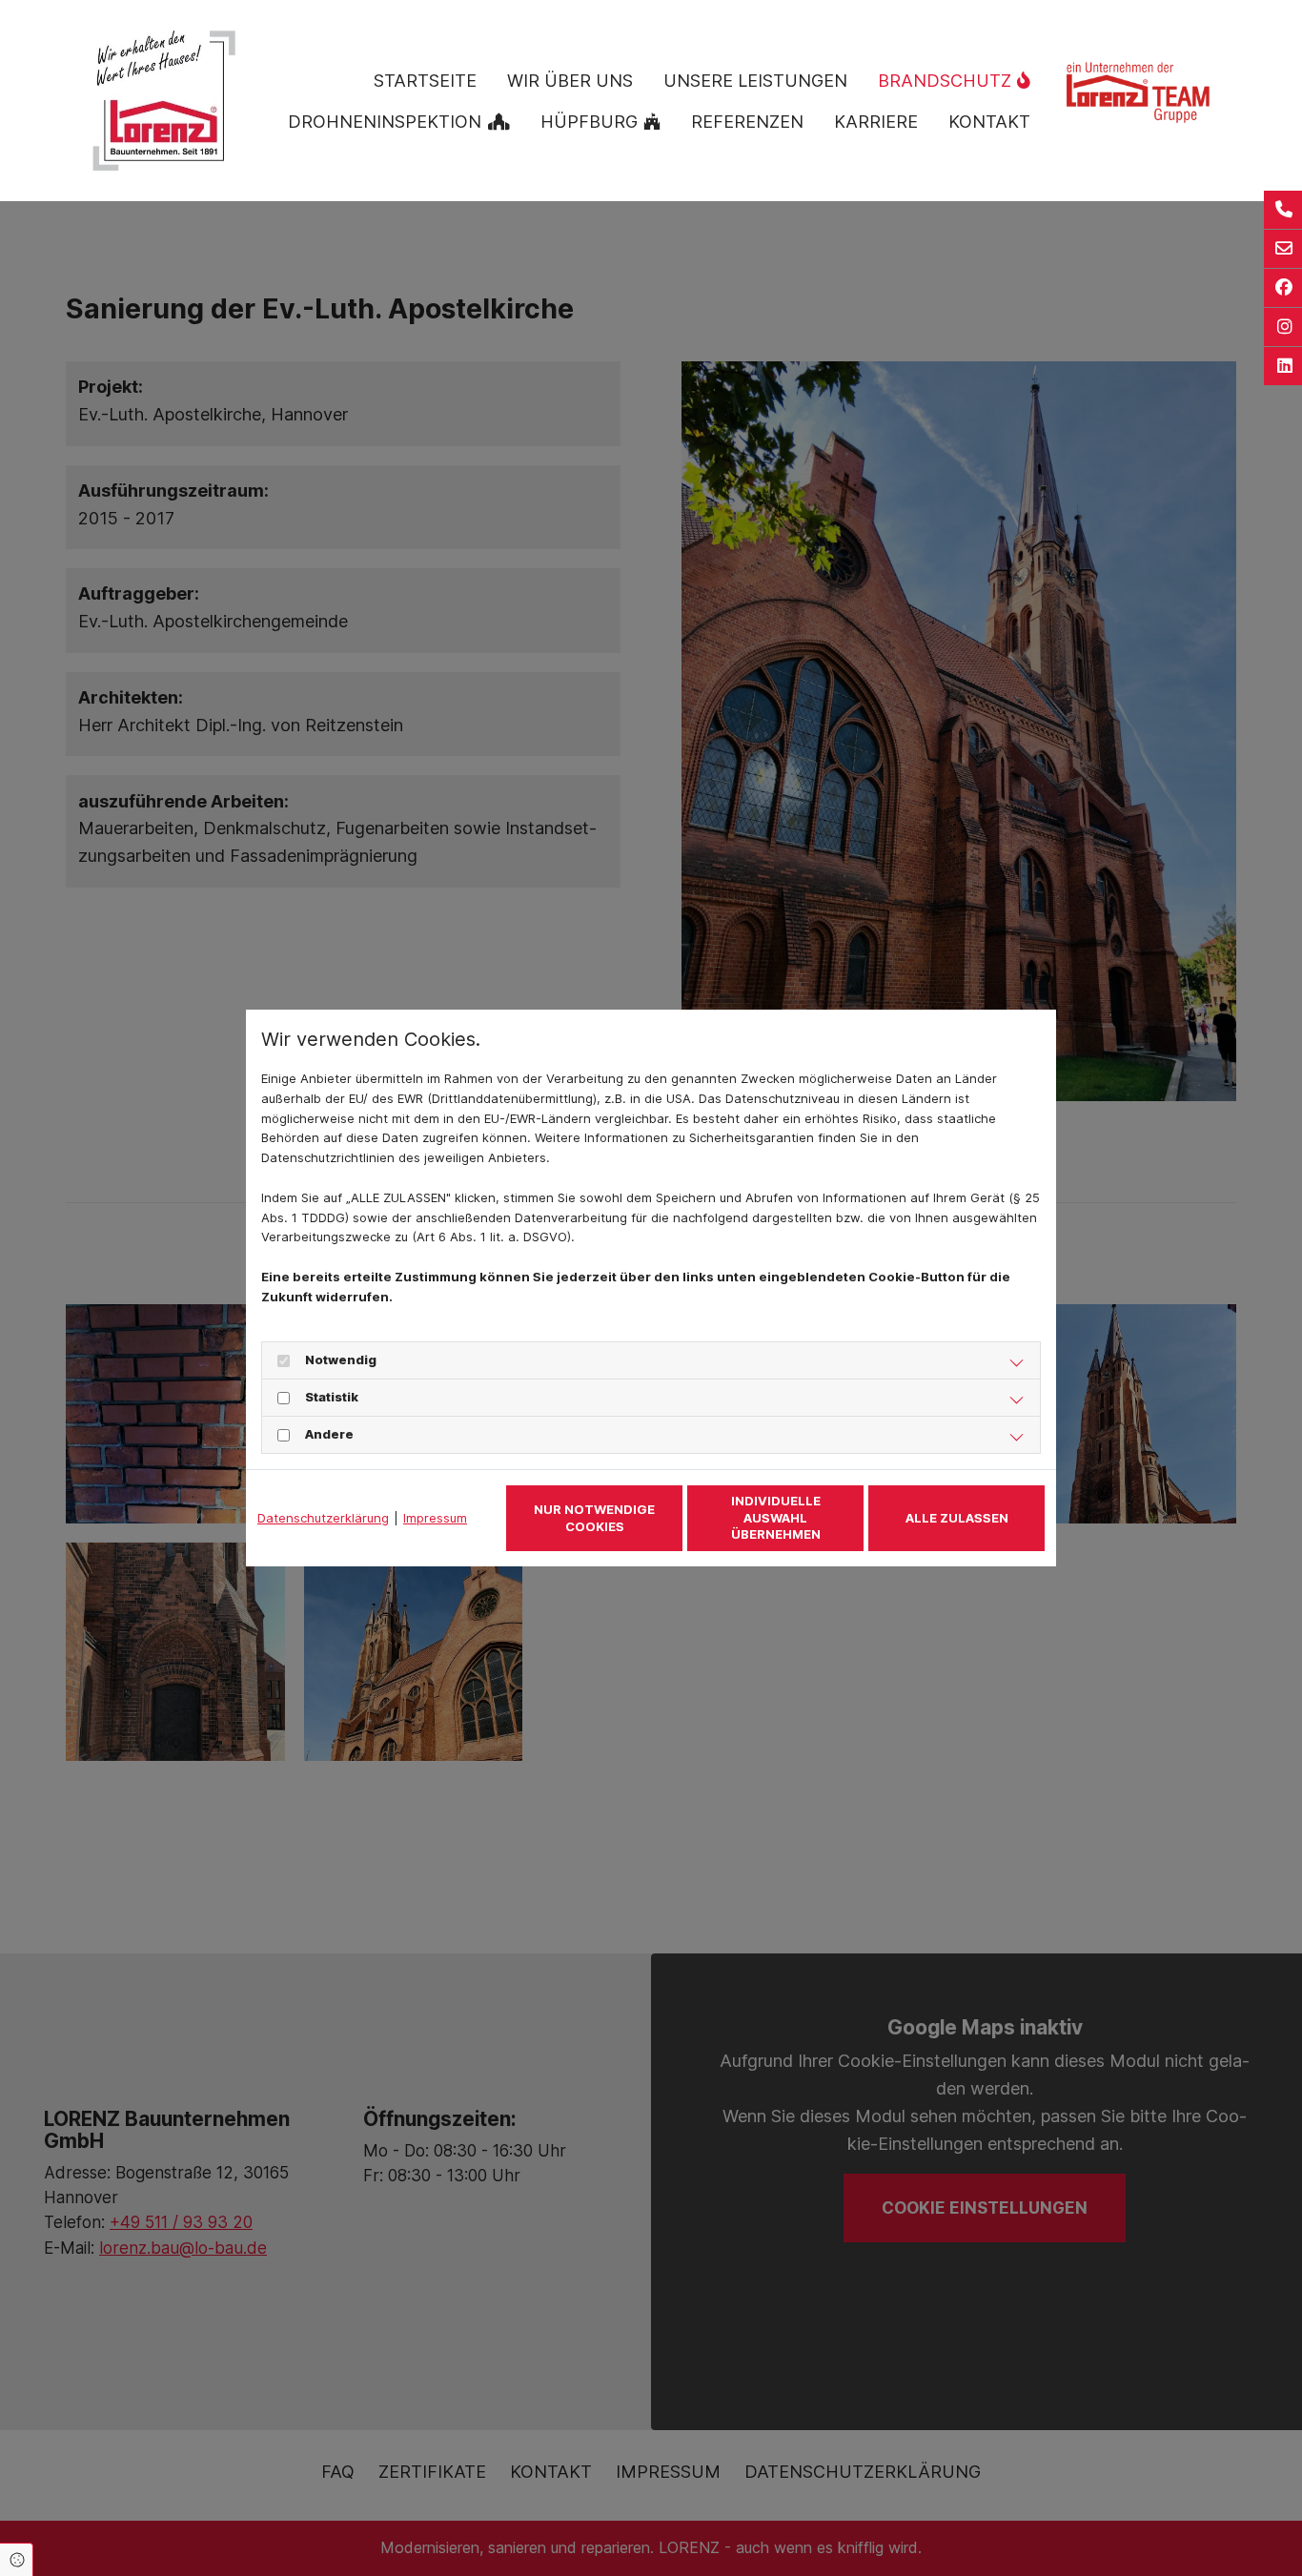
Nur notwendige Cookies (594, 1518)
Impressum (435, 1518)
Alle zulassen (957, 1518)
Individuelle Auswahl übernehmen (776, 1517)
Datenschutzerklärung (323, 1518)
